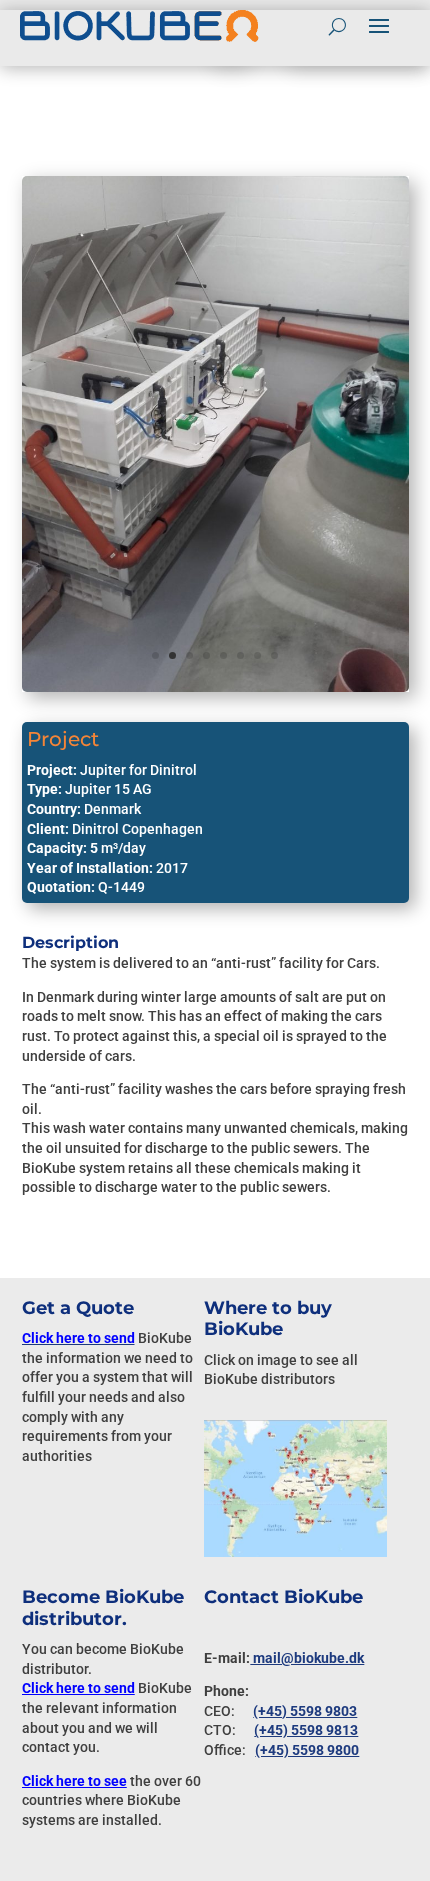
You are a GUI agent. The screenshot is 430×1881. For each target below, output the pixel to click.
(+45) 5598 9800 (307, 1750)
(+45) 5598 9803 (305, 1711)
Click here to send (78, 1688)
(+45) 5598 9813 (306, 1730)
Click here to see (74, 1781)
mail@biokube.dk (307, 1658)
